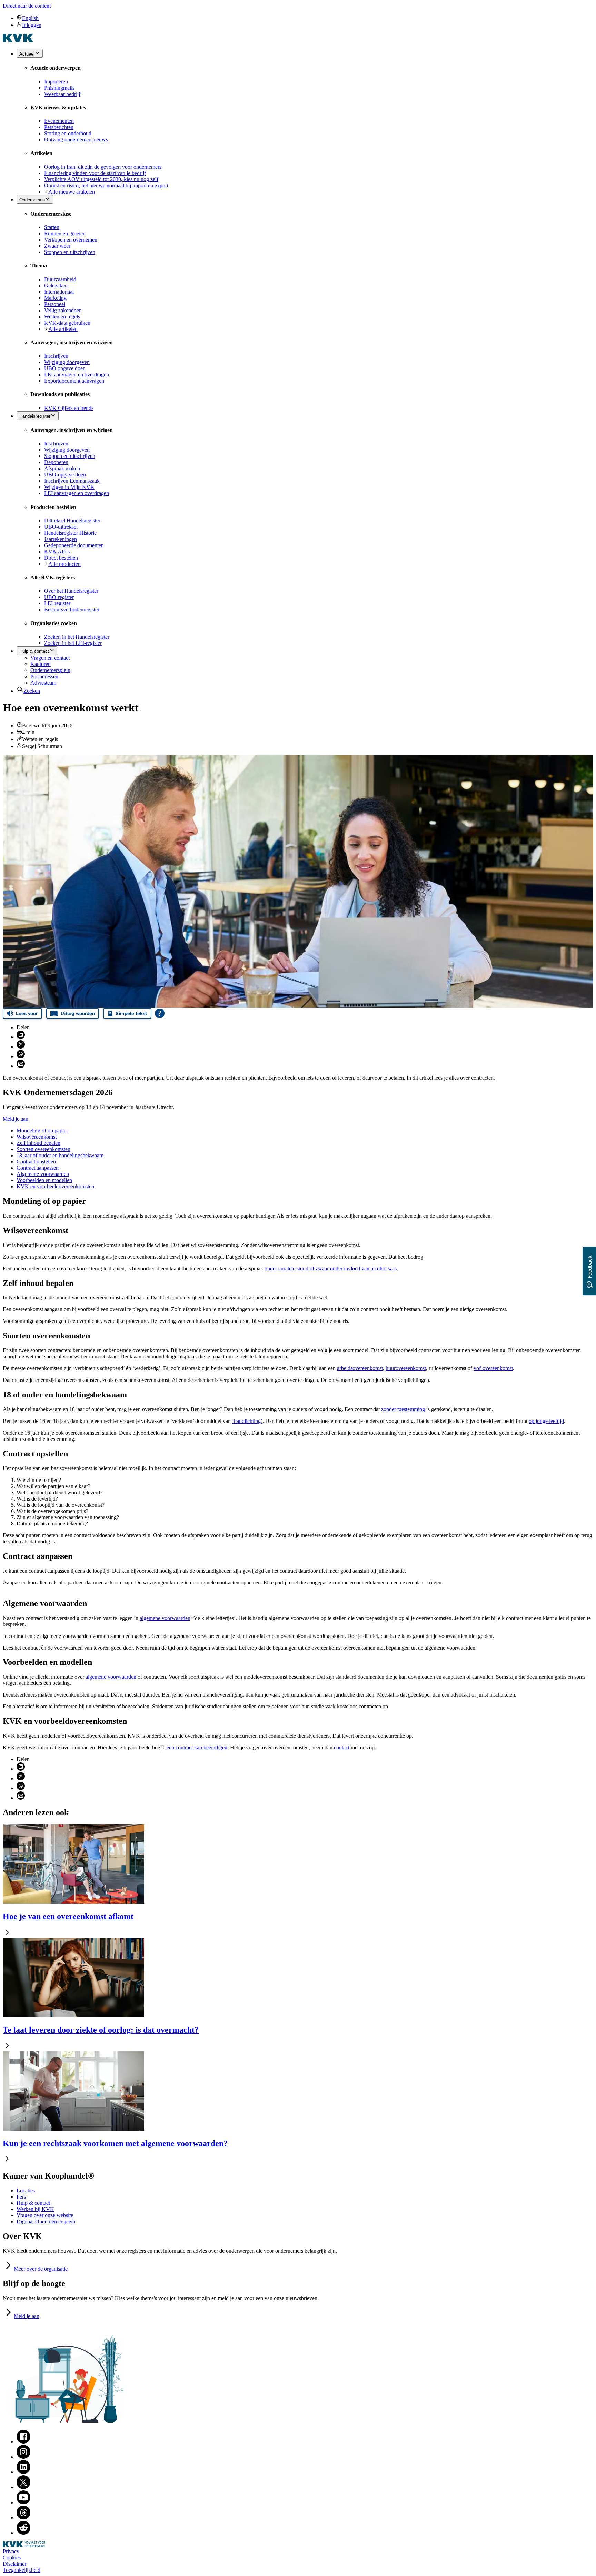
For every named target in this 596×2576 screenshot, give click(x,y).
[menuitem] (305, 18)
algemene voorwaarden (111, 1677)
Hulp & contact (33, 2203)
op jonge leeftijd (546, 1421)
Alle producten (64, 564)
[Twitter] (23, 2487)
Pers (21, 2197)
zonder (403, 1409)
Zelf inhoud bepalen (38, 1143)
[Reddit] (23, 2533)
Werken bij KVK (35, 2209)
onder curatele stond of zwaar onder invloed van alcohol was (331, 1269)
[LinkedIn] (23, 2472)
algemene (165, 1618)
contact (342, 1747)
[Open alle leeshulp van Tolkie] (160, 1013)
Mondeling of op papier (42, 1130)
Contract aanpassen (38, 1168)
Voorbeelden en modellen (44, 1180)
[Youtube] (23, 2502)
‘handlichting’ (247, 1421)
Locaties (26, 2190)
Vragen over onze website (45, 2215)
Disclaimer (14, 2564)
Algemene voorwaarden (43, 1174)
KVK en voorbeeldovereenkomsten (55, 1186)
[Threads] (23, 2518)
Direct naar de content (27, 6)
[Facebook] (23, 2442)
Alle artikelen (63, 329)
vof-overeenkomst (493, 1368)
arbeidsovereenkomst (360, 1368)
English (30, 18)
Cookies (12, 2558)
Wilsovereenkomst (37, 1137)
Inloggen (32, 25)
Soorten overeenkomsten (43, 1149)
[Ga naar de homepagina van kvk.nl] (18, 40)
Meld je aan (16, 1119)
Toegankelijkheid (22, 2570)
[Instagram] (23, 2457)
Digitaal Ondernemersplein (46, 2221)
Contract (36, 1162)
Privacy (11, 2551)
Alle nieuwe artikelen (72, 192)
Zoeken (32, 691)
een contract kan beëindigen (197, 1747)
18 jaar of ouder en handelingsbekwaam (60, 1155)
